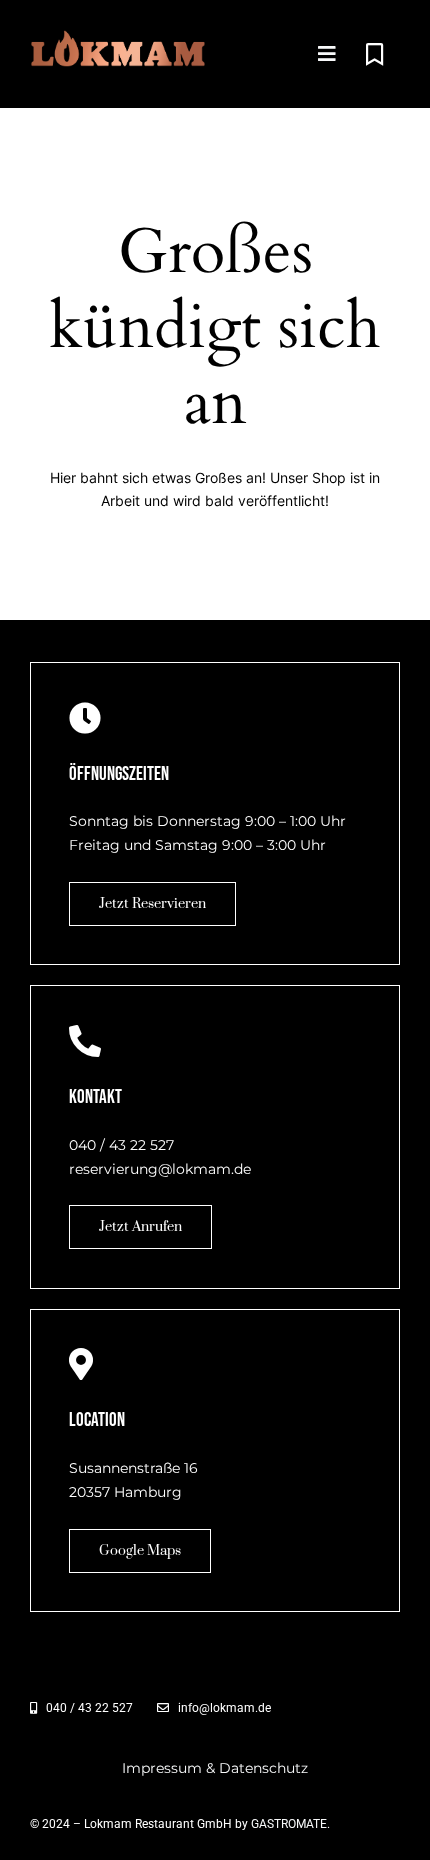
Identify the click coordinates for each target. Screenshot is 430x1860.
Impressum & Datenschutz (215, 1768)
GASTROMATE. (290, 1824)
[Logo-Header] (119, 37)
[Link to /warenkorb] (374, 55)
